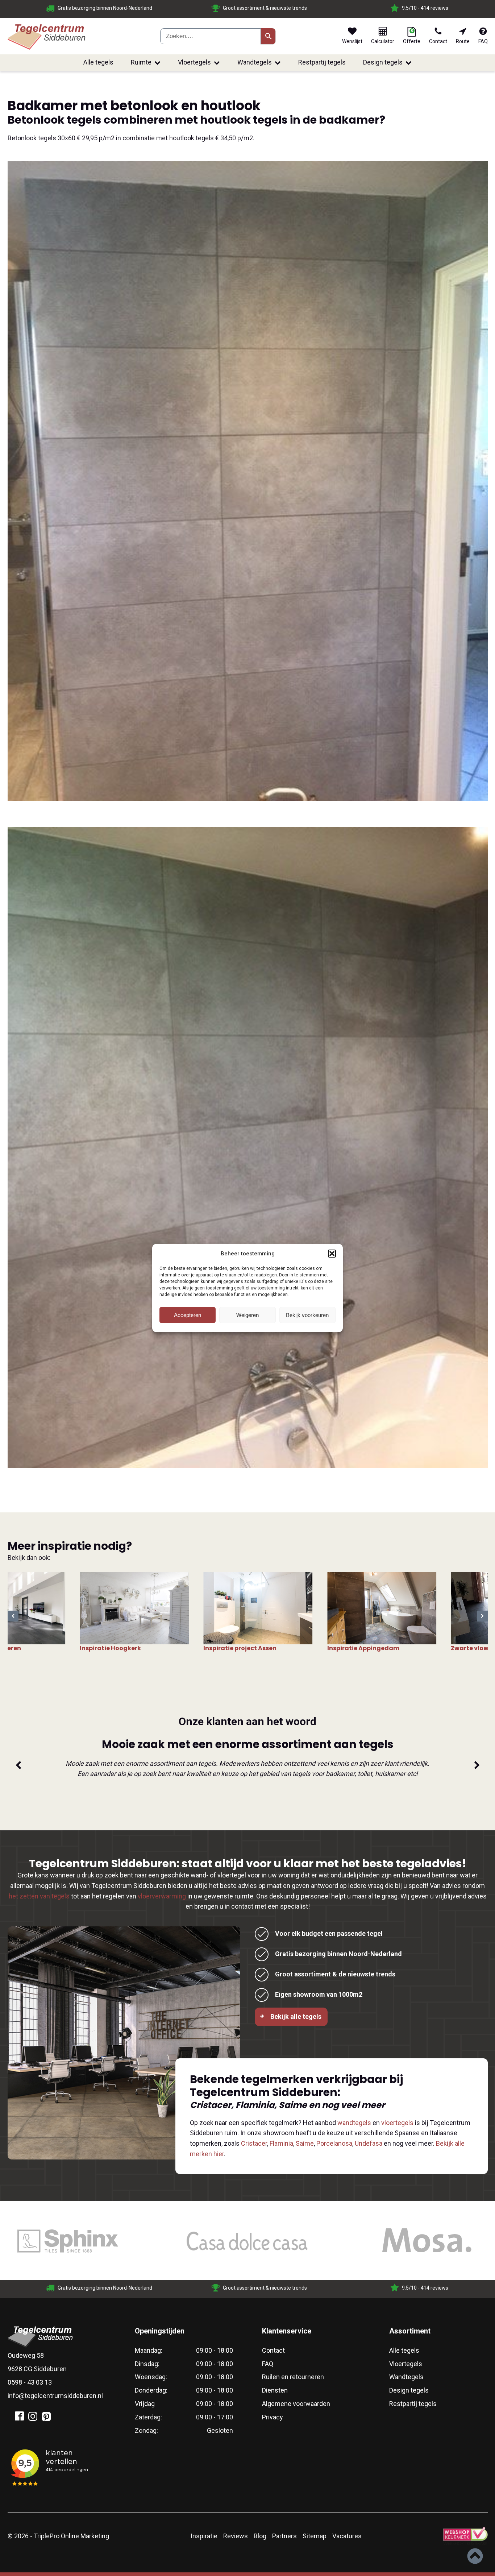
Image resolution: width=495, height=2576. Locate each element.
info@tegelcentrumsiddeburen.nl (55, 2396)
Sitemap (315, 2536)
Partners (284, 2536)
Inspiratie (204, 2536)
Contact (273, 2350)
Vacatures (347, 2536)
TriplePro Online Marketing (71, 2536)
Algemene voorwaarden (296, 2404)
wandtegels (354, 2123)
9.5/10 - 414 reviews (23, 8)
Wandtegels (255, 62)
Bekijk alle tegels (296, 2016)
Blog (260, 2536)
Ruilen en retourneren (293, 2377)
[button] (332, 1254)
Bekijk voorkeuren (307, 1315)
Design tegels (383, 62)
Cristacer (254, 2143)
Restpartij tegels (322, 62)
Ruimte (141, 62)
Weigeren (247, 1315)
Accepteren (188, 1315)
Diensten (275, 2390)
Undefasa (369, 2143)
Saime (305, 2143)
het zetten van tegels (39, 1896)
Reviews (236, 2536)
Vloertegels (194, 62)
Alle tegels (98, 62)
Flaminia (281, 2143)
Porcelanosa (334, 2143)
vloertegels (397, 2123)
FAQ (268, 2364)
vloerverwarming (162, 1896)
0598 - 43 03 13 (30, 2382)
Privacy (273, 2417)
